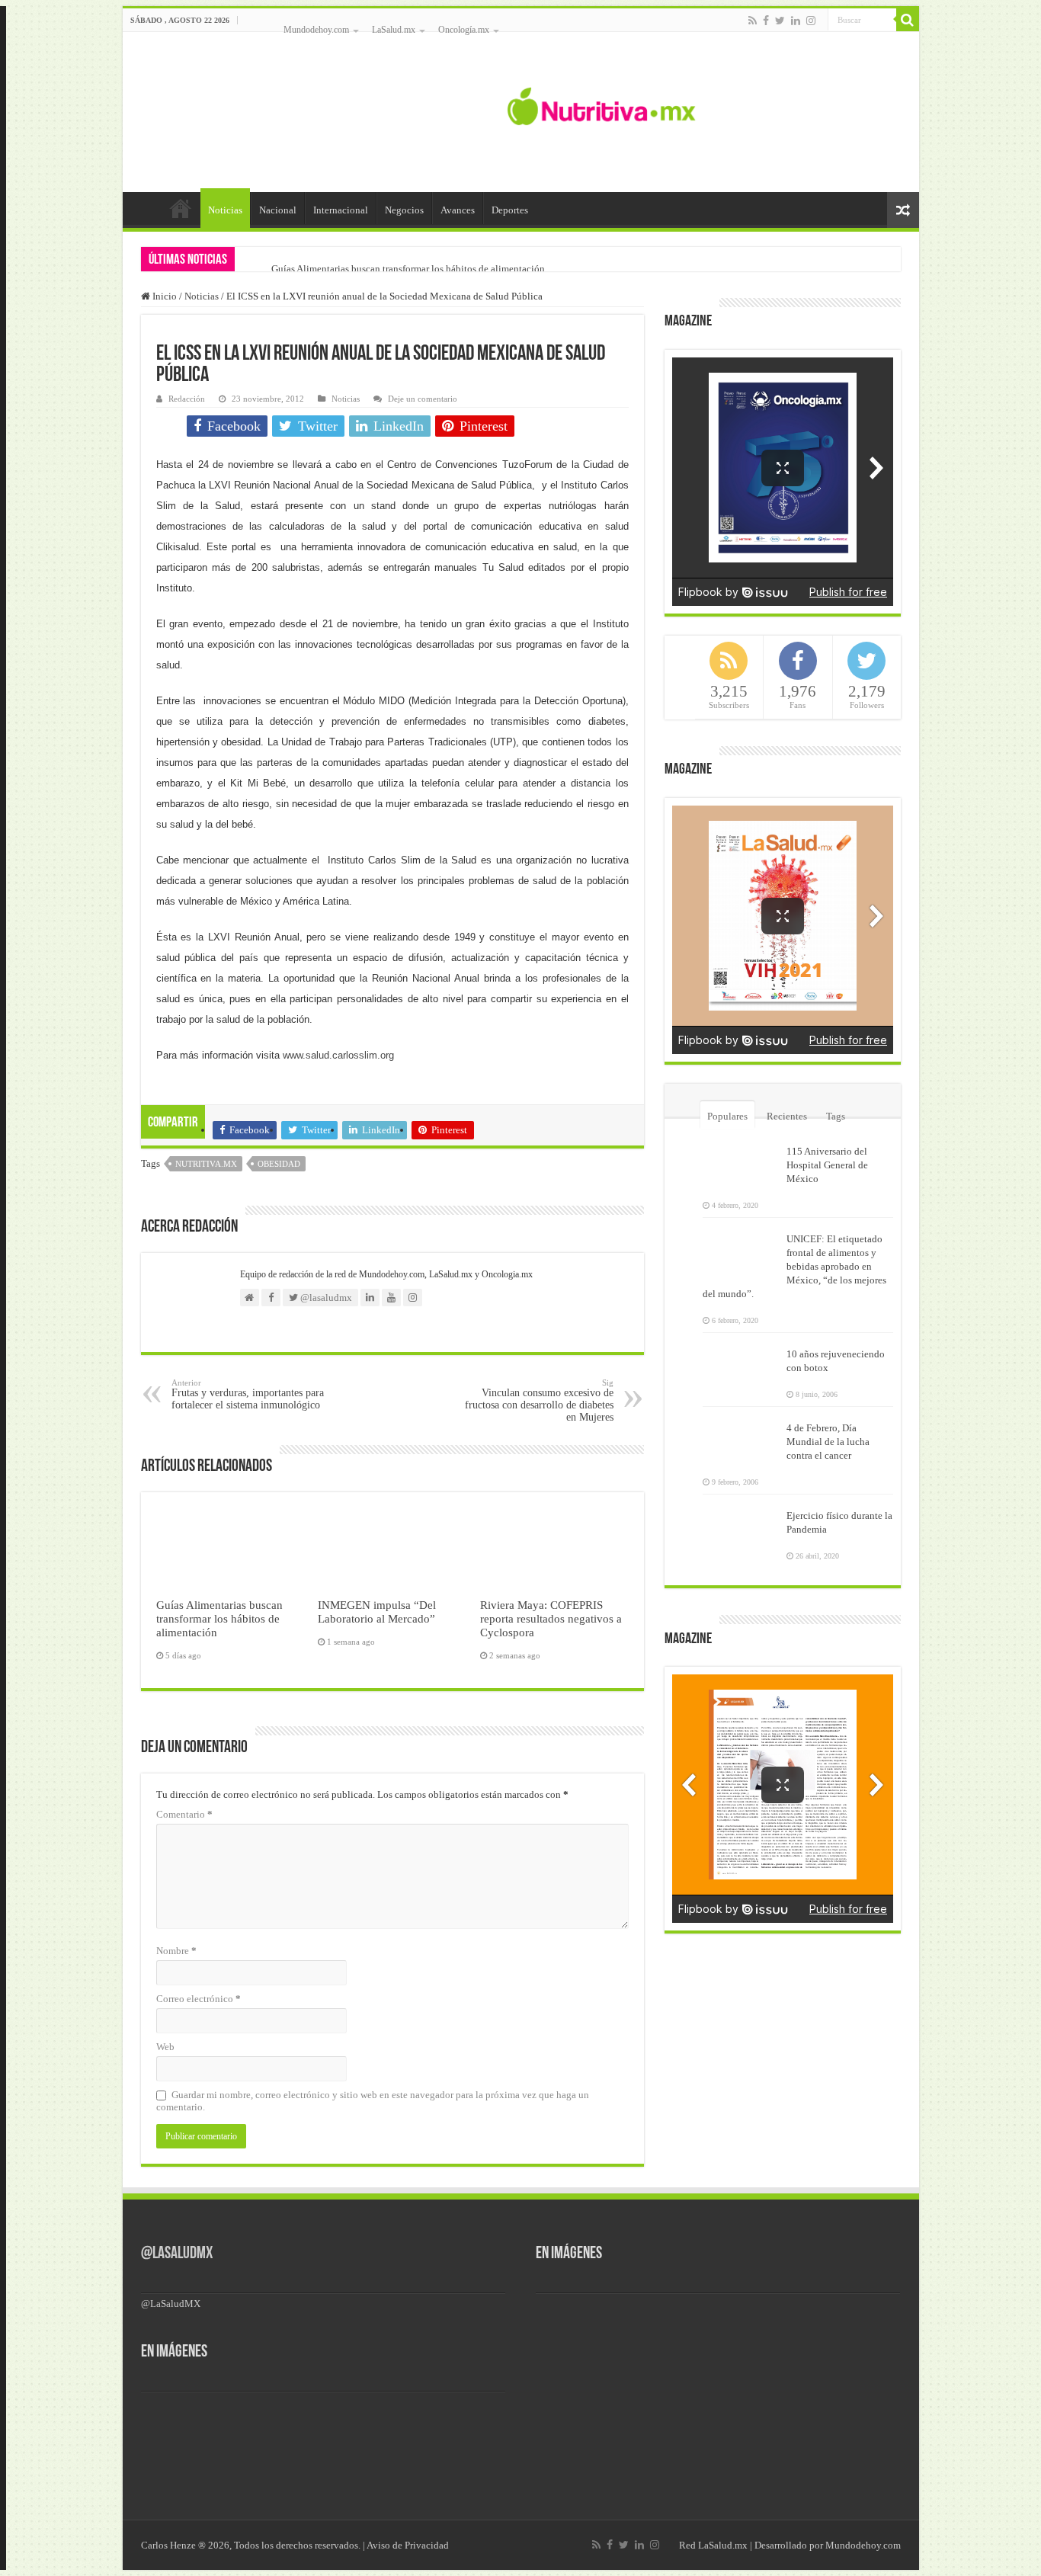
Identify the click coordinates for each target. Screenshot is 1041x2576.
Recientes (787, 1116)
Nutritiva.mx (206, 1164)
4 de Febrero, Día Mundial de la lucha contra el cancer (828, 1442)
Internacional (341, 210)
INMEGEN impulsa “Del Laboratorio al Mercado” (377, 1612)
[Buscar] (908, 20)
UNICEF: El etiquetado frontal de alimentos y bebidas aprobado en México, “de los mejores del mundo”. (794, 1266)
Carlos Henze (168, 2545)
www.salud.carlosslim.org (338, 1055)
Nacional (278, 210)
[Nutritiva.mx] (602, 104)
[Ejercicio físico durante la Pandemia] (741, 1525)
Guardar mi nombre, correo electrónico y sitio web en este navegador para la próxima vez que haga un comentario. (373, 2101)
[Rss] (753, 21)
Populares (727, 1116)
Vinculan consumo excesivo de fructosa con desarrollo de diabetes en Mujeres (539, 1400)
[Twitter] (780, 21)
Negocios (404, 210)
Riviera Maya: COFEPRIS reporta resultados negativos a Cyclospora (551, 1618)
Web (165, 2047)
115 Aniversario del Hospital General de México (827, 1165)
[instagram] (811, 21)
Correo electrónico (199, 1999)
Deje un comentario (423, 399)
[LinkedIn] (796, 21)
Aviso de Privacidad (408, 2545)
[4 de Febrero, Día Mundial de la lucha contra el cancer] (741, 1437)
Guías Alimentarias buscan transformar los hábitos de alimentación (408, 269)
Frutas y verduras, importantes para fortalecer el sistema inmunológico (248, 1394)
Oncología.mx (464, 30)
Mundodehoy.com (316, 30)
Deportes (510, 210)
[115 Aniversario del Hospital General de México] (741, 1161)
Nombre (176, 1951)
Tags (836, 1116)
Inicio (181, 208)
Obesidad (279, 1164)
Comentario (184, 1814)
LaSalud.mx (394, 30)
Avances (458, 210)
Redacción (187, 399)
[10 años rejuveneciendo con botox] (741, 1363)
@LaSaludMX (177, 2254)
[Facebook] (766, 21)
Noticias (225, 210)
